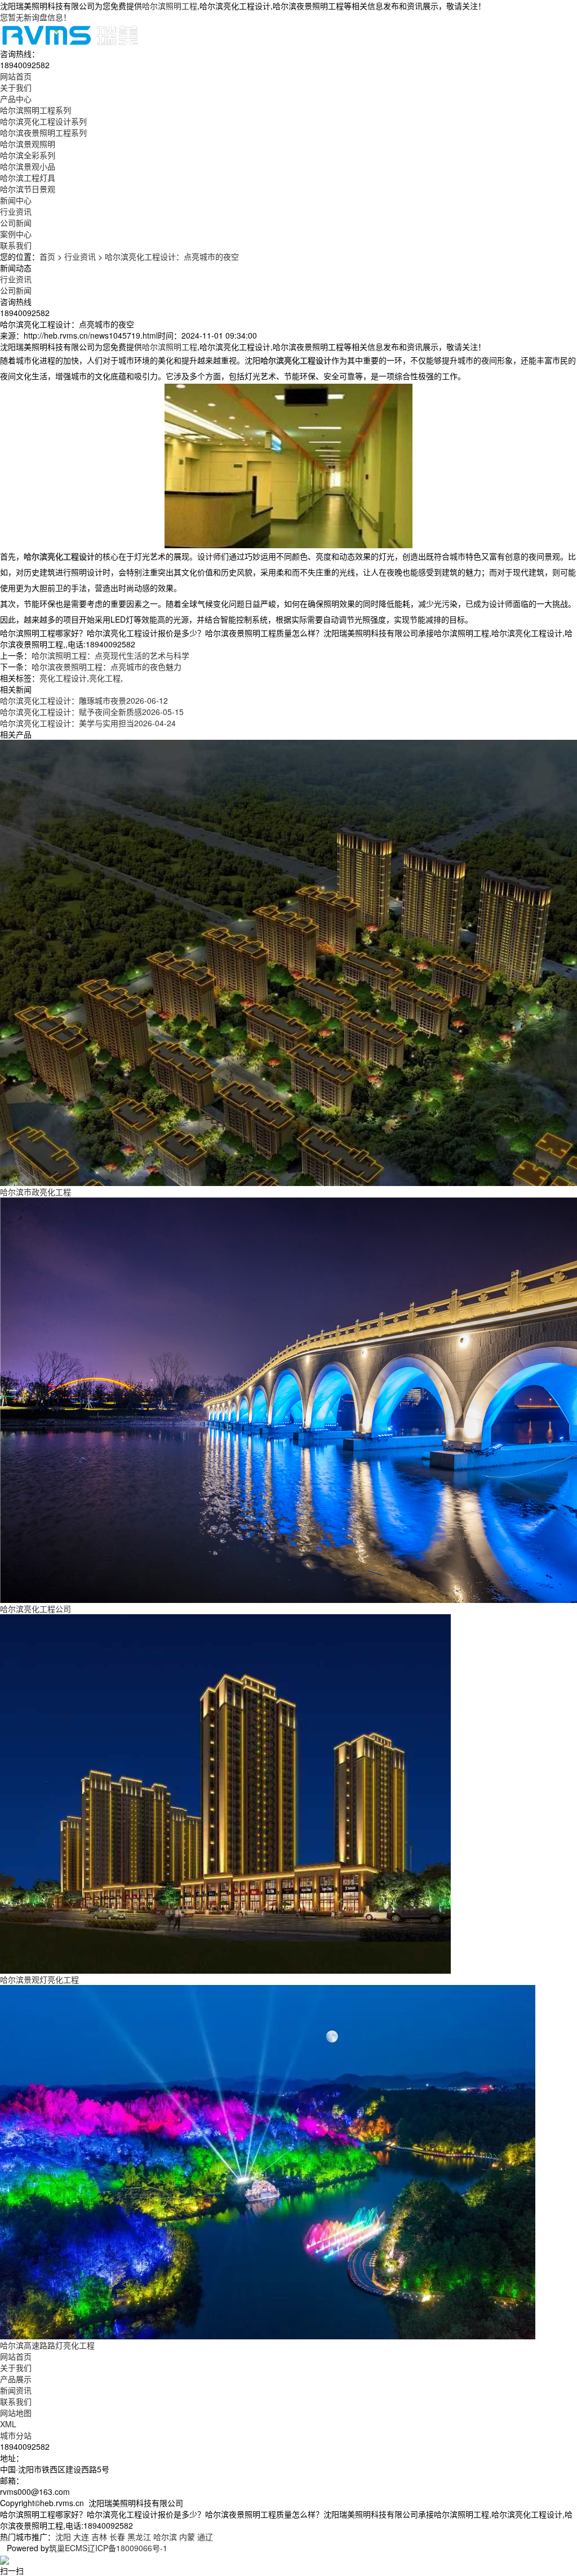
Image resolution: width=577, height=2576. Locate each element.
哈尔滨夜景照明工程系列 (43, 132)
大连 (81, 2537)
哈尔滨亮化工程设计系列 (43, 121)
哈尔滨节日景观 (28, 189)
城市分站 (16, 2435)
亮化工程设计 (63, 678)
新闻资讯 (16, 2390)
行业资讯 (16, 211)
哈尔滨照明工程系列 (35, 110)
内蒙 (187, 2537)
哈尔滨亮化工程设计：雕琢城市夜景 (84, 700)
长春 (117, 2537)
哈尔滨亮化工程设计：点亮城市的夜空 (172, 256)
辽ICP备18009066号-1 (127, 2548)
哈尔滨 (165, 2537)
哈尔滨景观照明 (28, 144)
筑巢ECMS (68, 2548)
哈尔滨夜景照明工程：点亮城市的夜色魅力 (106, 667)
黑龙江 (139, 2537)
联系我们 (16, 2401)
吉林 (99, 2537)
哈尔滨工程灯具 (28, 177)
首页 (47, 256)
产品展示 (16, 2379)
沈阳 (63, 2537)
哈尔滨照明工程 (170, 6)
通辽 (205, 2537)
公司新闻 (16, 223)
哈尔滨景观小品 (28, 166)
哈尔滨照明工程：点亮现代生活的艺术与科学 (110, 655)
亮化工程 (105, 678)
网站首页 (16, 2356)
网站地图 (16, 2413)
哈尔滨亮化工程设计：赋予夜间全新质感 (92, 712)
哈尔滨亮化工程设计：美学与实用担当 (88, 723)
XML (8, 2424)
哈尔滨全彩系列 (28, 155)
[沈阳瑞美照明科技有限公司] (70, 34)
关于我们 (16, 2368)
